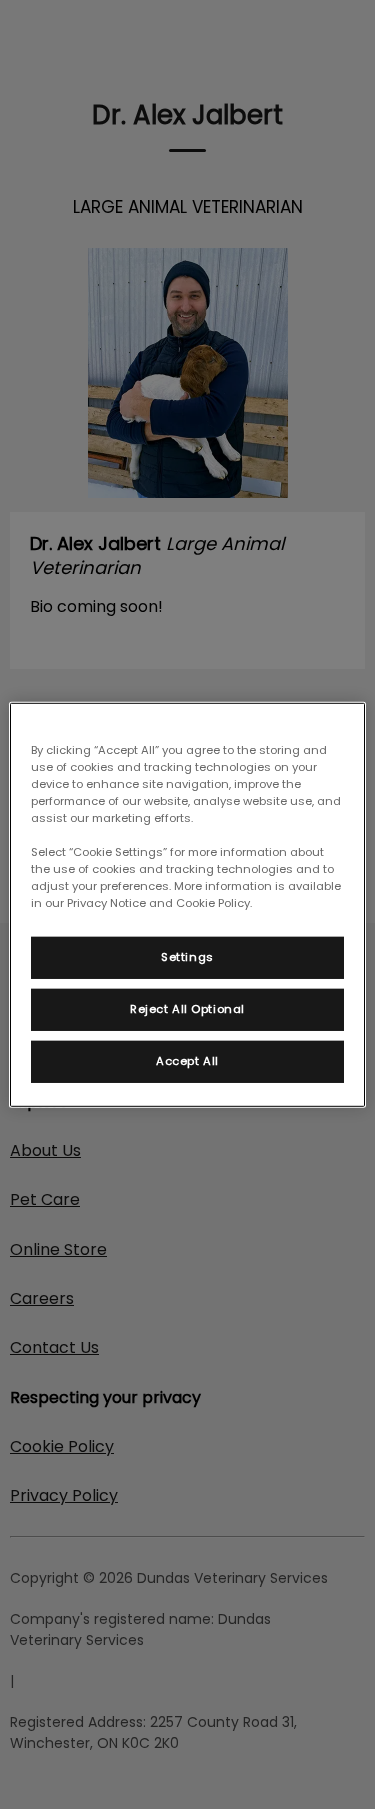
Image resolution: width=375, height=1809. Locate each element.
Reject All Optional (187, 1009)
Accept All (187, 1061)
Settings (187, 957)
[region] (187, 904)
